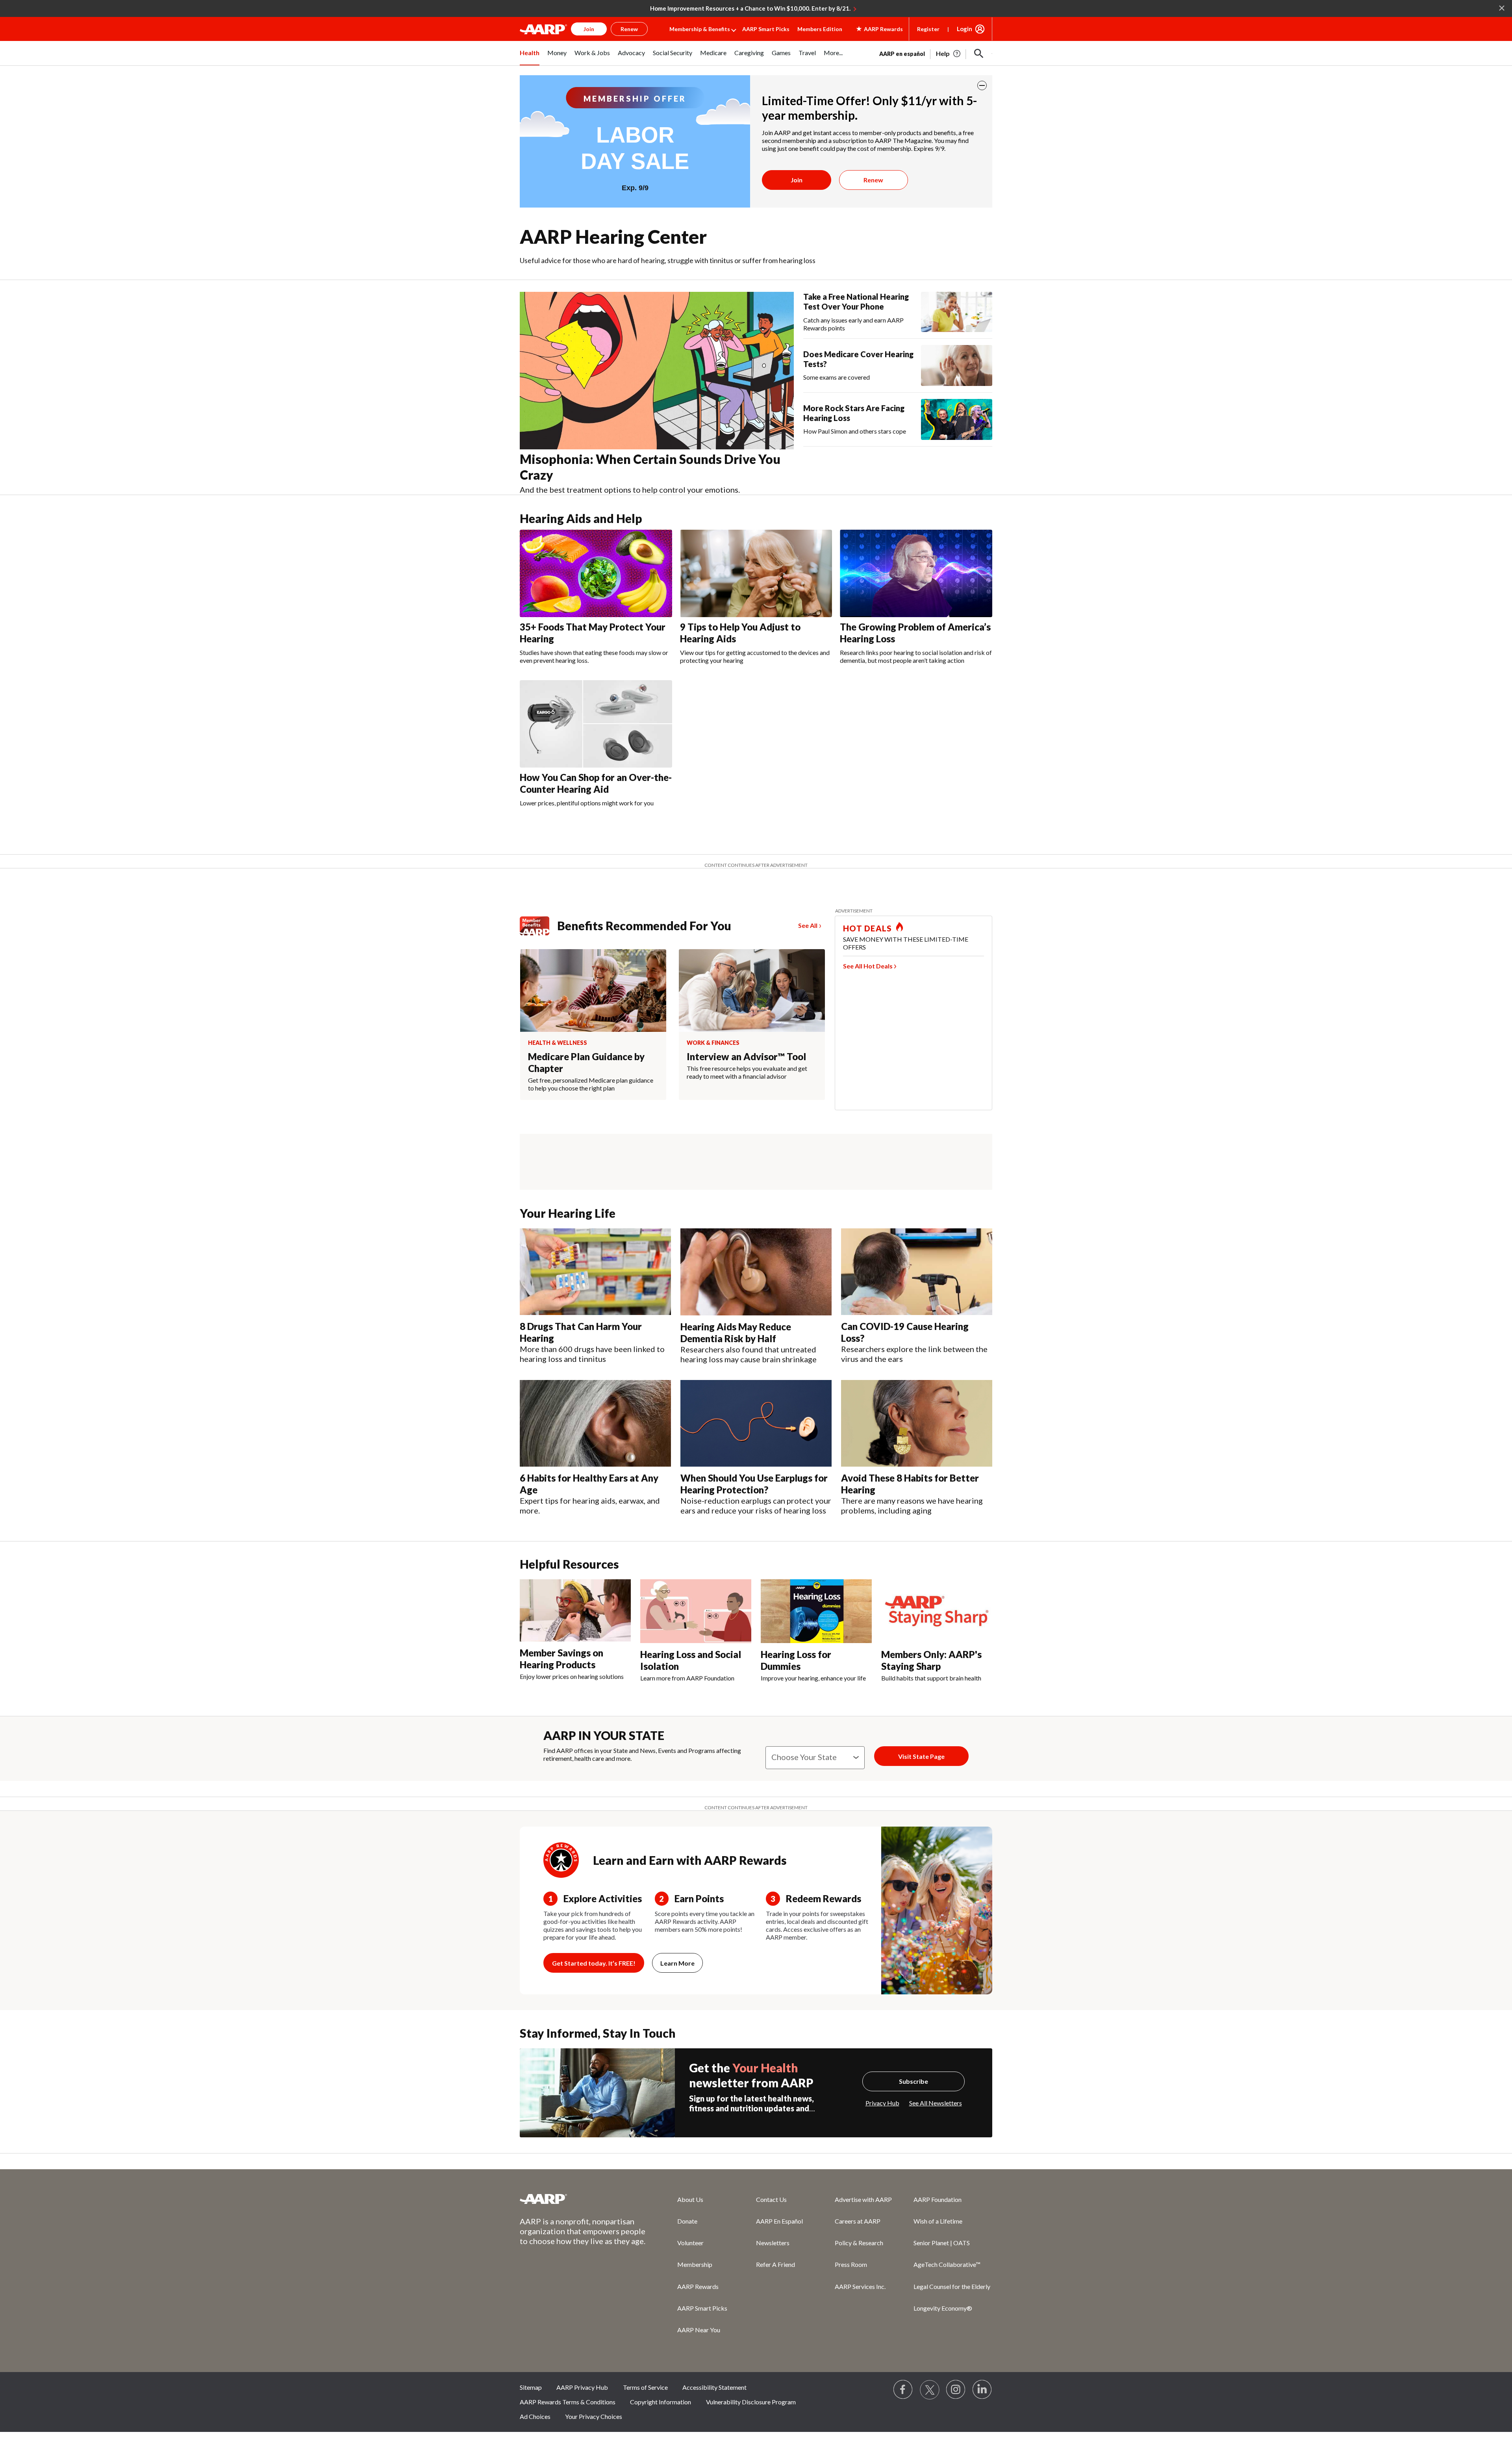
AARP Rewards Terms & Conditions (568, 2402)
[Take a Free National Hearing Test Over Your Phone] (957, 312)
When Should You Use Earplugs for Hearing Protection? (754, 1484)
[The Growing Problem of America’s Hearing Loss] (916, 573)
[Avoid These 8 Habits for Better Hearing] (917, 1424)
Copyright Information (661, 2402)
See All (808, 925)
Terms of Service (645, 2387)
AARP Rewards (698, 2286)
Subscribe (913, 2081)
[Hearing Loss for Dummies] (816, 1611)
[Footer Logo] (583, 2199)
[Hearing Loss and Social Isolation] (696, 1611)
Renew (873, 180)
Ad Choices (535, 2416)
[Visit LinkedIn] (982, 2390)
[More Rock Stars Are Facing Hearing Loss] (957, 419)
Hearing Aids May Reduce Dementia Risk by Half (736, 1333)
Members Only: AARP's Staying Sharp (931, 1660)
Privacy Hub (882, 2103)
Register (928, 29)
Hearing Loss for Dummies (796, 1660)
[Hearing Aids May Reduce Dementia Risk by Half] (756, 1272)
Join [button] (589, 29)
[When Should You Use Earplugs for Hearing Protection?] (756, 1424)
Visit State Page (921, 1756)
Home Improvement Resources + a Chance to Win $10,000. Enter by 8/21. (750, 8)
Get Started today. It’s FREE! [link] (594, 1963)
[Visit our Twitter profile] (930, 2390)
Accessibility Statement (714, 2387)
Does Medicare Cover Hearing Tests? (858, 359)
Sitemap (531, 2387)
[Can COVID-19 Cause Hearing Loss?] (917, 1272)
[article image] (949, 54)
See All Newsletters (936, 2103)
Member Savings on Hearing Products (561, 1659)
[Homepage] (543, 29)
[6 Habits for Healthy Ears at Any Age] (595, 1423)
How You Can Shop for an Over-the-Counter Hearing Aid (596, 783)
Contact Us (771, 2199)
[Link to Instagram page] (956, 2390)
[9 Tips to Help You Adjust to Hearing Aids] (756, 573)
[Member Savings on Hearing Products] (575, 1610)
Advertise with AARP (863, 2199)
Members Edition (820, 29)
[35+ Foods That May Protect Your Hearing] (596, 573)
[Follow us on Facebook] (903, 2390)
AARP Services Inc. (860, 2286)
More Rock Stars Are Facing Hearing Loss (854, 413)
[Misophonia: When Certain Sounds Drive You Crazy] (657, 371)
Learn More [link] (677, 1963)
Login (964, 29)
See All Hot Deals (868, 966)
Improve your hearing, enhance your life (813, 1678)
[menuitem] (530, 57)
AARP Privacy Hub (582, 2387)
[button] (979, 54)
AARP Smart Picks (766, 29)
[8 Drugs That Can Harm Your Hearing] (595, 1272)
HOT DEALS (867, 928)
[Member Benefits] (538, 926)
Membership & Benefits (700, 29)
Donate (687, 2221)
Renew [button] (629, 29)
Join (797, 180)
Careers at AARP (858, 2221)
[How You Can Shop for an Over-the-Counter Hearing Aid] (596, 724)
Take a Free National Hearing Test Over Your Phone (856, 301)
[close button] (982, 85)
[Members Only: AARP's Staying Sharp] (937, 1611)
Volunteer (690, 2243)
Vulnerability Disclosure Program (751, 2402)
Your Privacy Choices (594, 2416)
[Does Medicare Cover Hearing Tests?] (957, 365)
